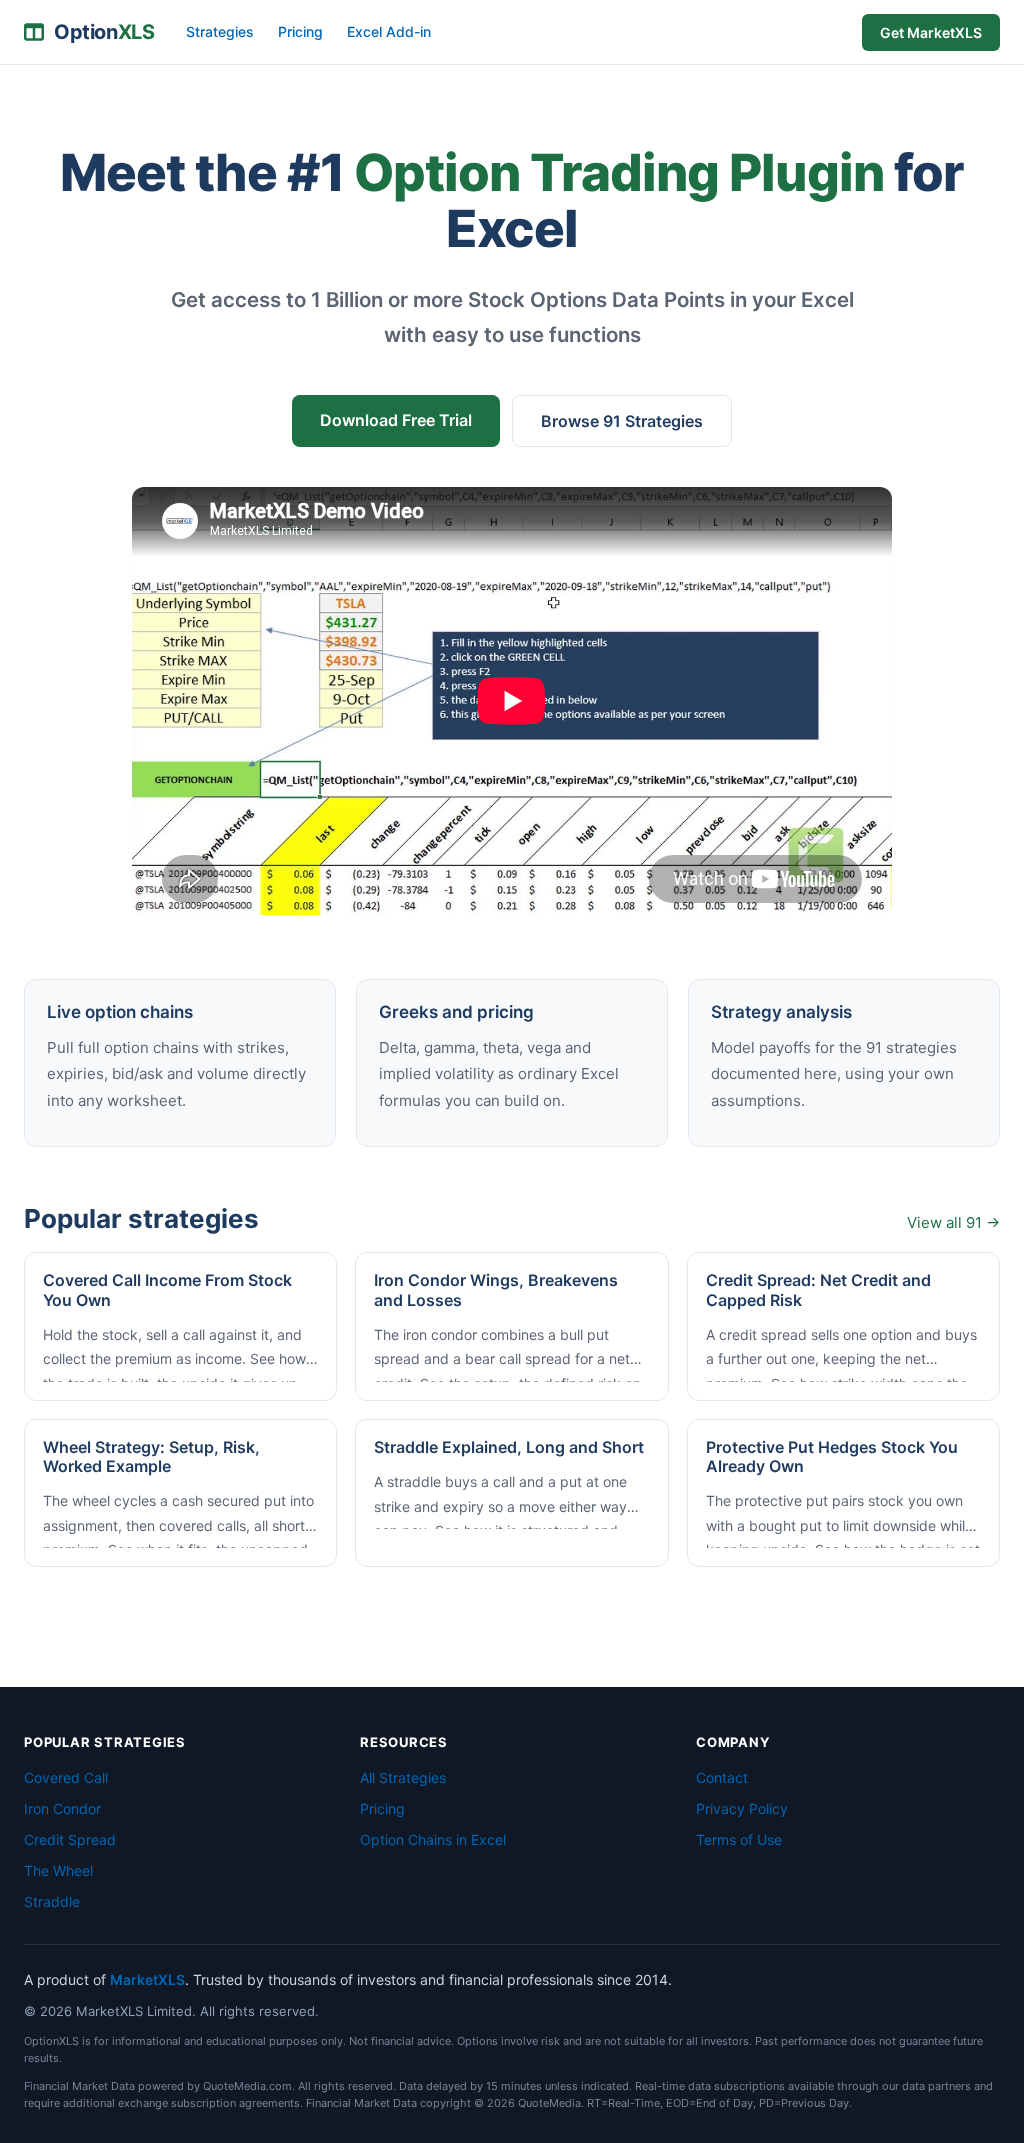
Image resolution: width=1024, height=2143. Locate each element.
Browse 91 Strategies (622, 421)
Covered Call (66, 1777)
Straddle (52, 1901)
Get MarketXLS (931, 32)
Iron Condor (62, 1808)
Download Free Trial (396, 420)
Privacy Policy (742, 1808)
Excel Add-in (389, 31)
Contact (722, 1777)
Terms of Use (739, 1839)
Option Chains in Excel (433, 1839)
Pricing (300, 31)
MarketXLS (147, 1979)
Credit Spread (70, 1839)
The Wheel (58, 1870)
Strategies (220, 31)
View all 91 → (953, 1222)
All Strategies (403, 1777)
